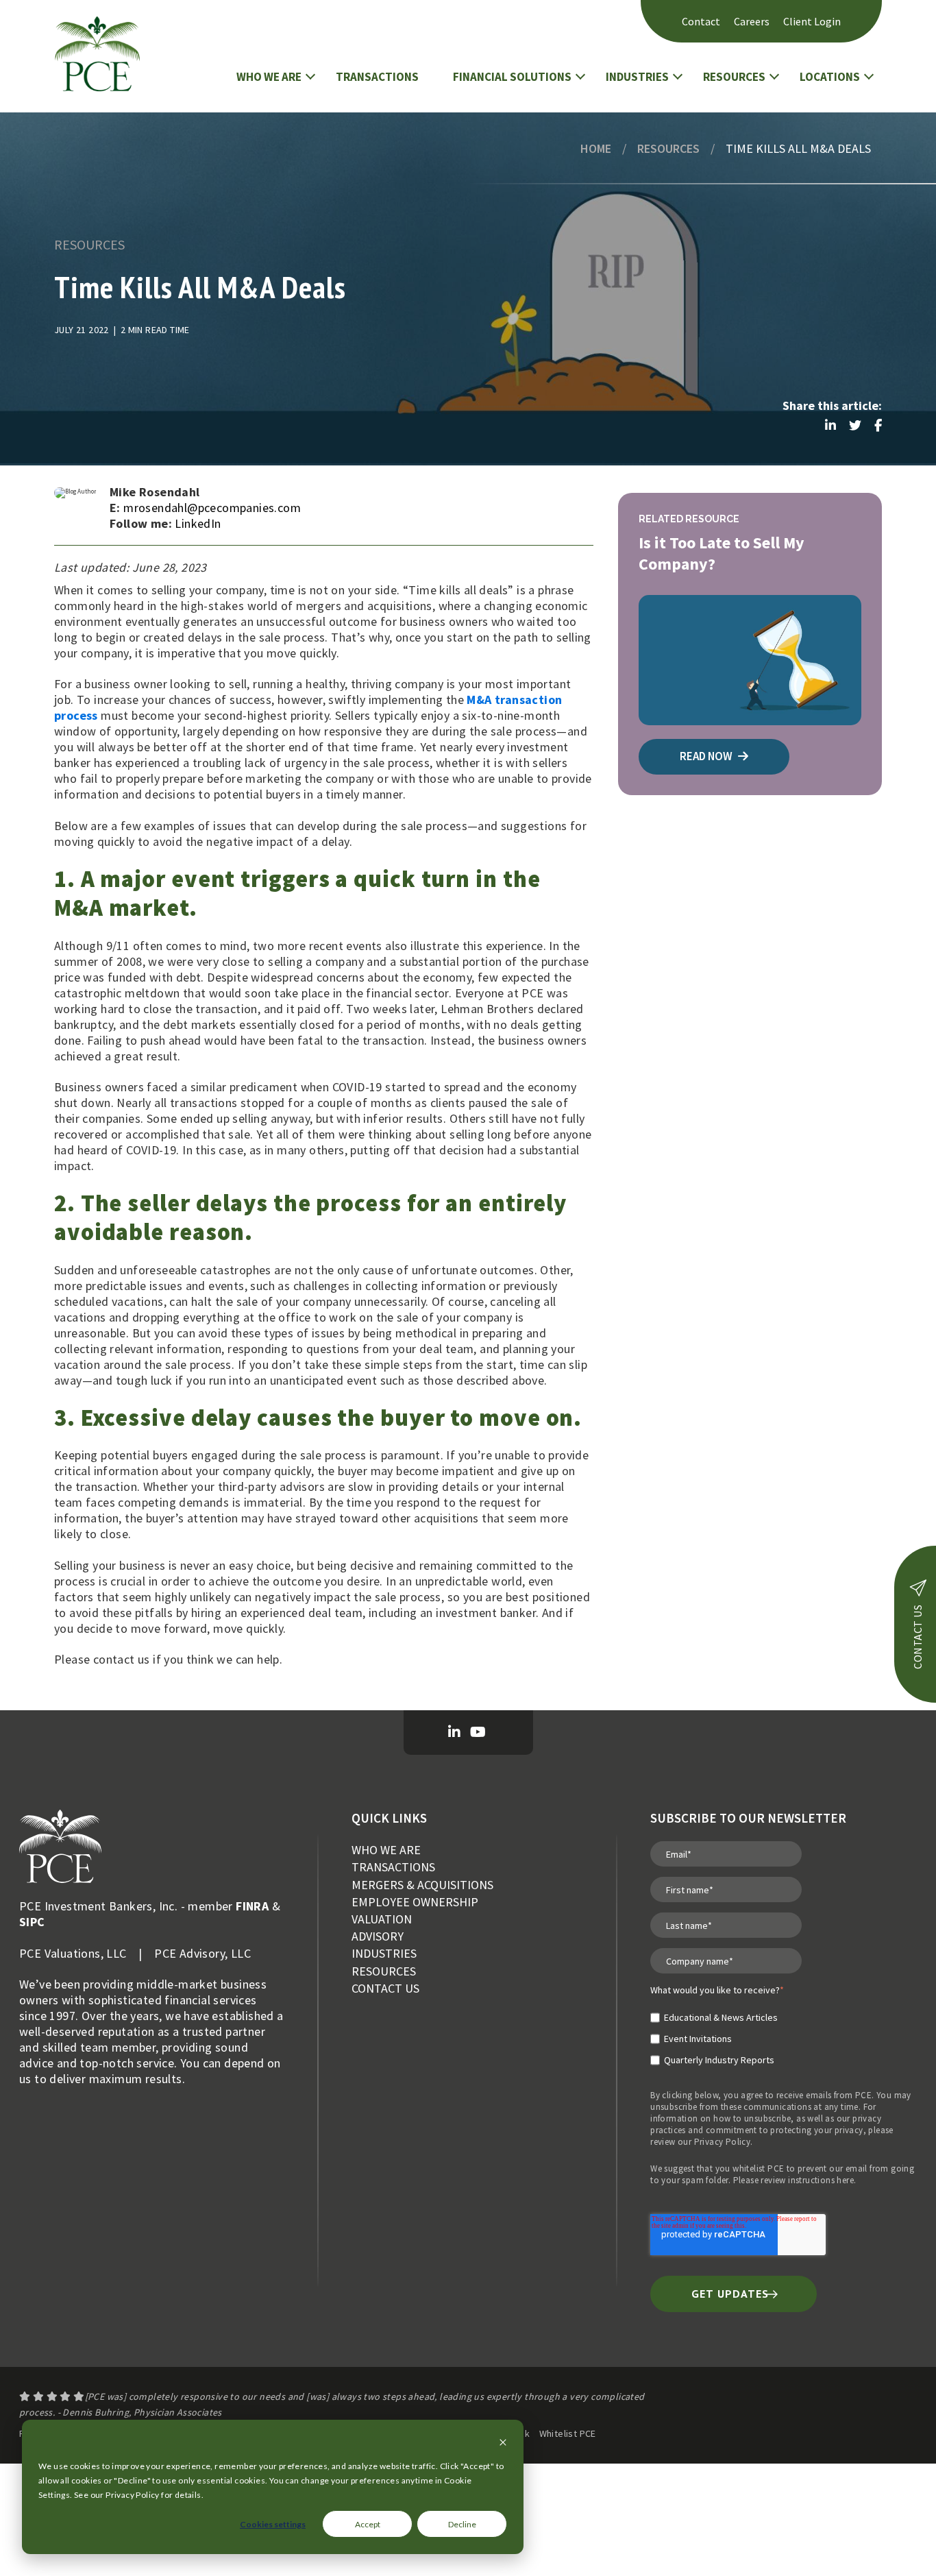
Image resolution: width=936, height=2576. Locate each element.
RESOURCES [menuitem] (384, 1971)
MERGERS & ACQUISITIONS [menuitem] (422, 1885)
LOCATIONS (830, 77)
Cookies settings (273, 2524)
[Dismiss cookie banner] (503, 2443)
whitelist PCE (758, 2168)
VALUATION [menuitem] (382, 1919)
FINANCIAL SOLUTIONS (512, 77)
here (845, 2180)
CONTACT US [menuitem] (385, 1988)
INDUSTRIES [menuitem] (384, 1953)
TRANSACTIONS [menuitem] (393, 1867)
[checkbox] (717, 2033)
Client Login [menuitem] (812, 21)
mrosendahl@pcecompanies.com (212, 508)
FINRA (252, 1906)
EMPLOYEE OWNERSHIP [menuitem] (415, 1902)
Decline (462, 2524)
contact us (917, 1637)
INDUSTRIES (637, 77)
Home (596, 148)
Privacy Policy (723, 2142)
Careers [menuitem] (752, 21)
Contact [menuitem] (701, 21)
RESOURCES (734, 77)
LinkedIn (198, 523)
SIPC (32, 1922)
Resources (668, 148)
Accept (368, 2524)
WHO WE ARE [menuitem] (386, 1850)
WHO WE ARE (269, 77)
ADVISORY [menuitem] (378, 1936)
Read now (707, 756)
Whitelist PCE (568, 2433)
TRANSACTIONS (377, 77)
